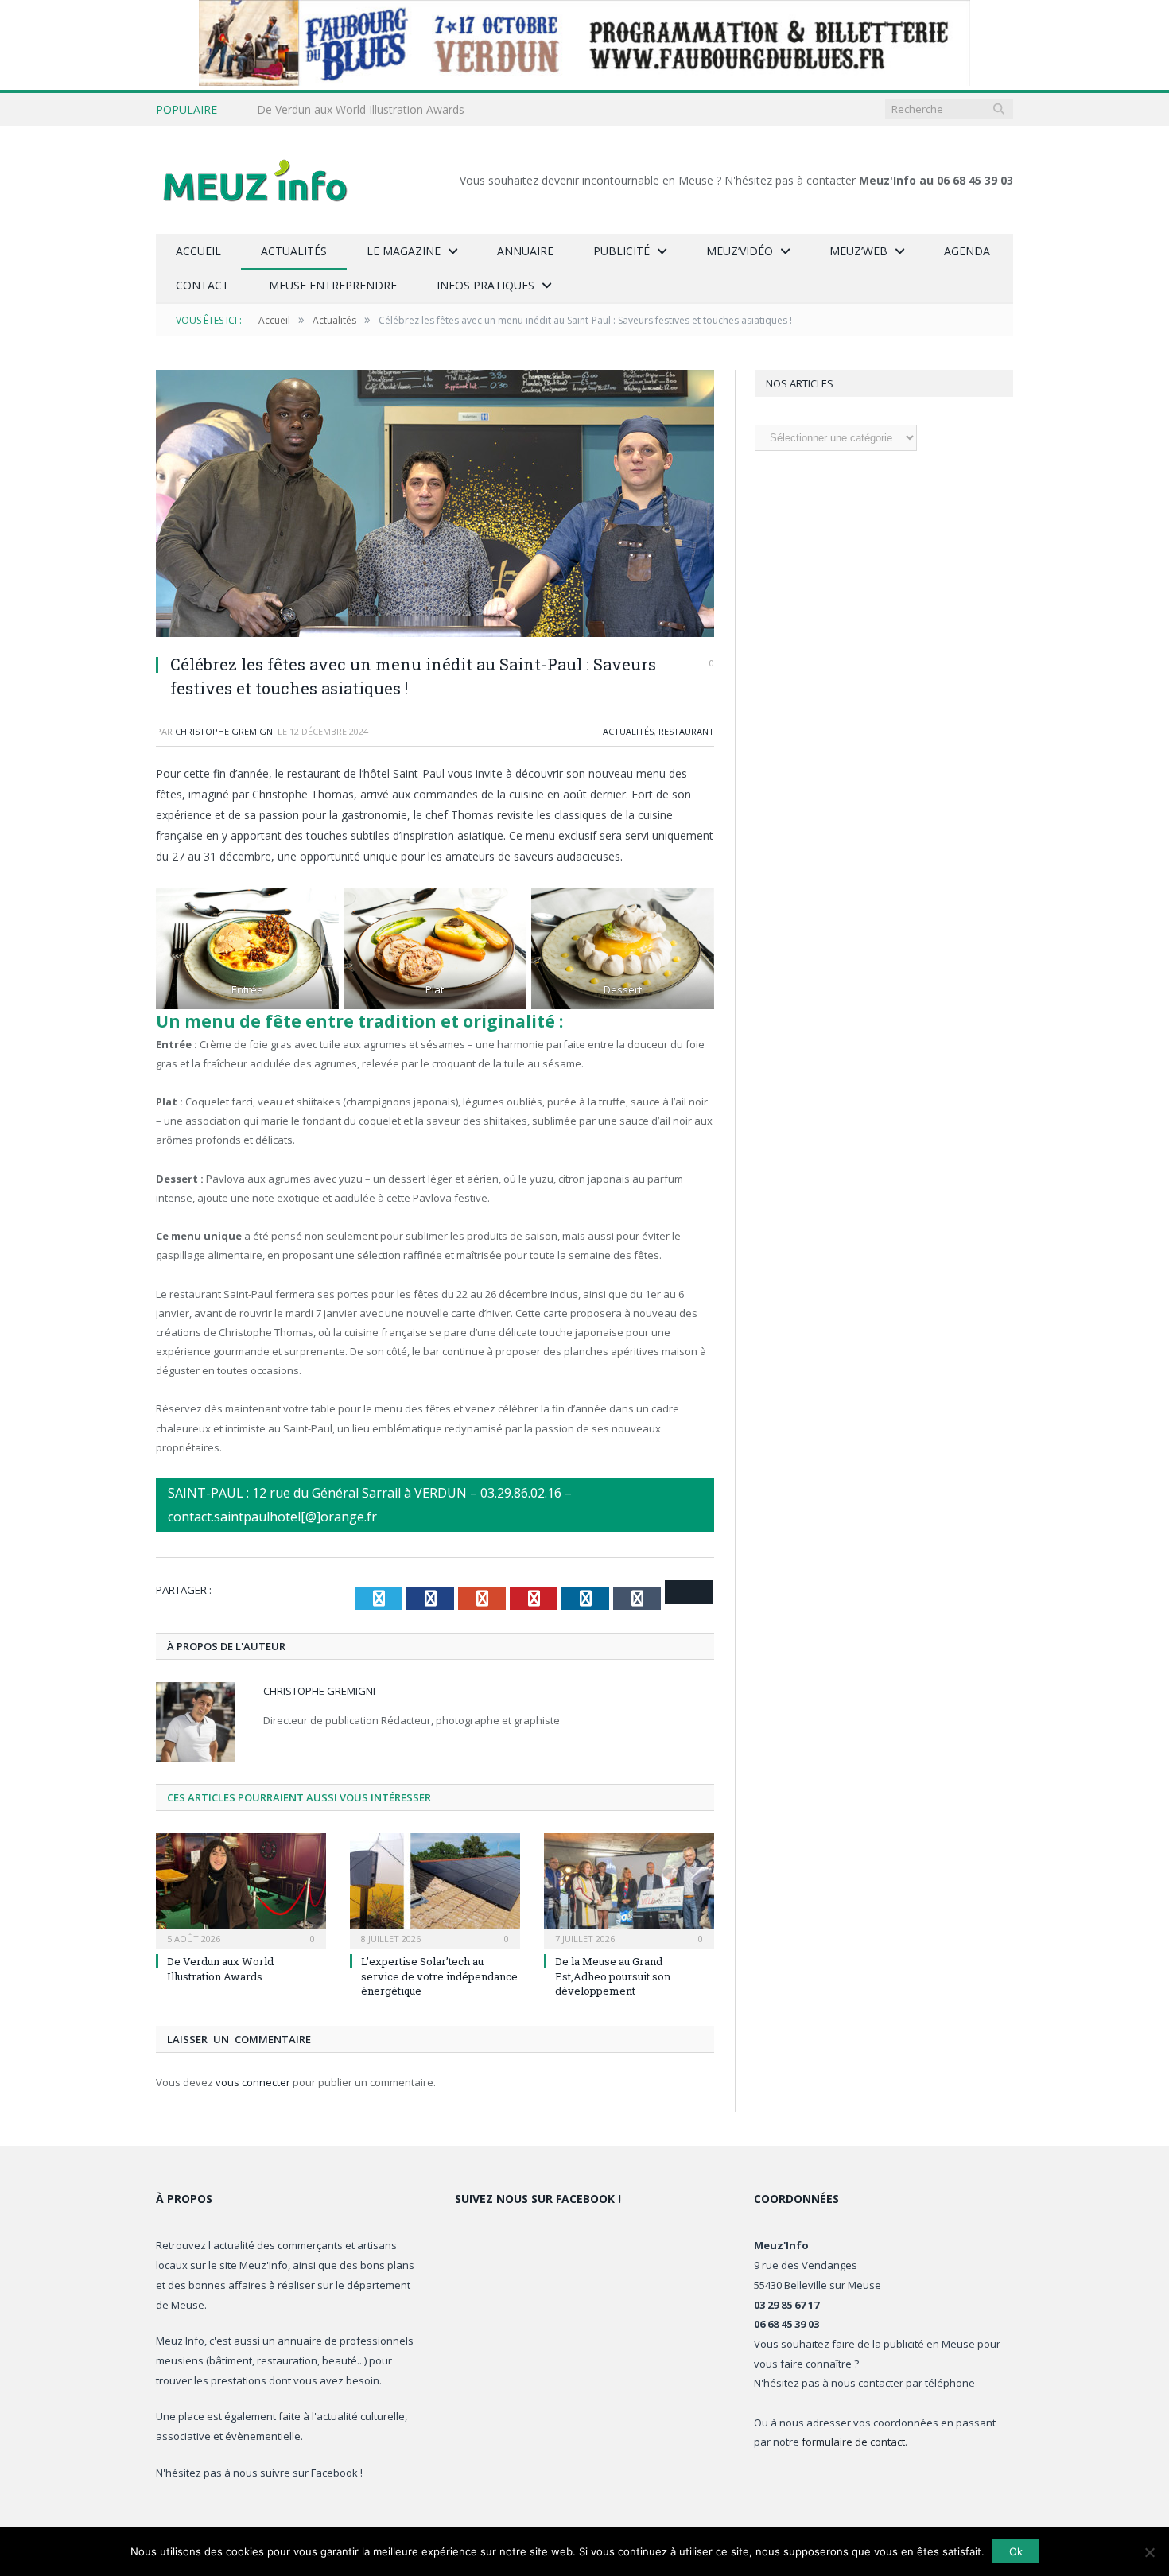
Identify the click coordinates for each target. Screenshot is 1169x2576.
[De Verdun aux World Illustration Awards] (241, 1889)
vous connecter (253, 2082)
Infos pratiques (485, 285)
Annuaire (525, 251)
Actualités (294, 251)
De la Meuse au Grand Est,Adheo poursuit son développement (613, 1976)
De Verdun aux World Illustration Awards (361, 110)
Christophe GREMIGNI (225, 731)
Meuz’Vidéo (740, 251)
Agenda (967, 251)
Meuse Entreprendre (333, 285)
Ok (1016, 2551)
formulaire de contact (853, 2442)
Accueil (198, 251)
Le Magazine (404, 251)
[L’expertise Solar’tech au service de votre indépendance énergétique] (435, 1889)
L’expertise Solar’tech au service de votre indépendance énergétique (439, 1976)
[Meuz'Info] (255, 180)
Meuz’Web (858, 251)
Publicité (621, 251)
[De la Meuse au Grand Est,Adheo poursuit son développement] (629, 1889)
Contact (202, 285)
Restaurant (686, 731)
